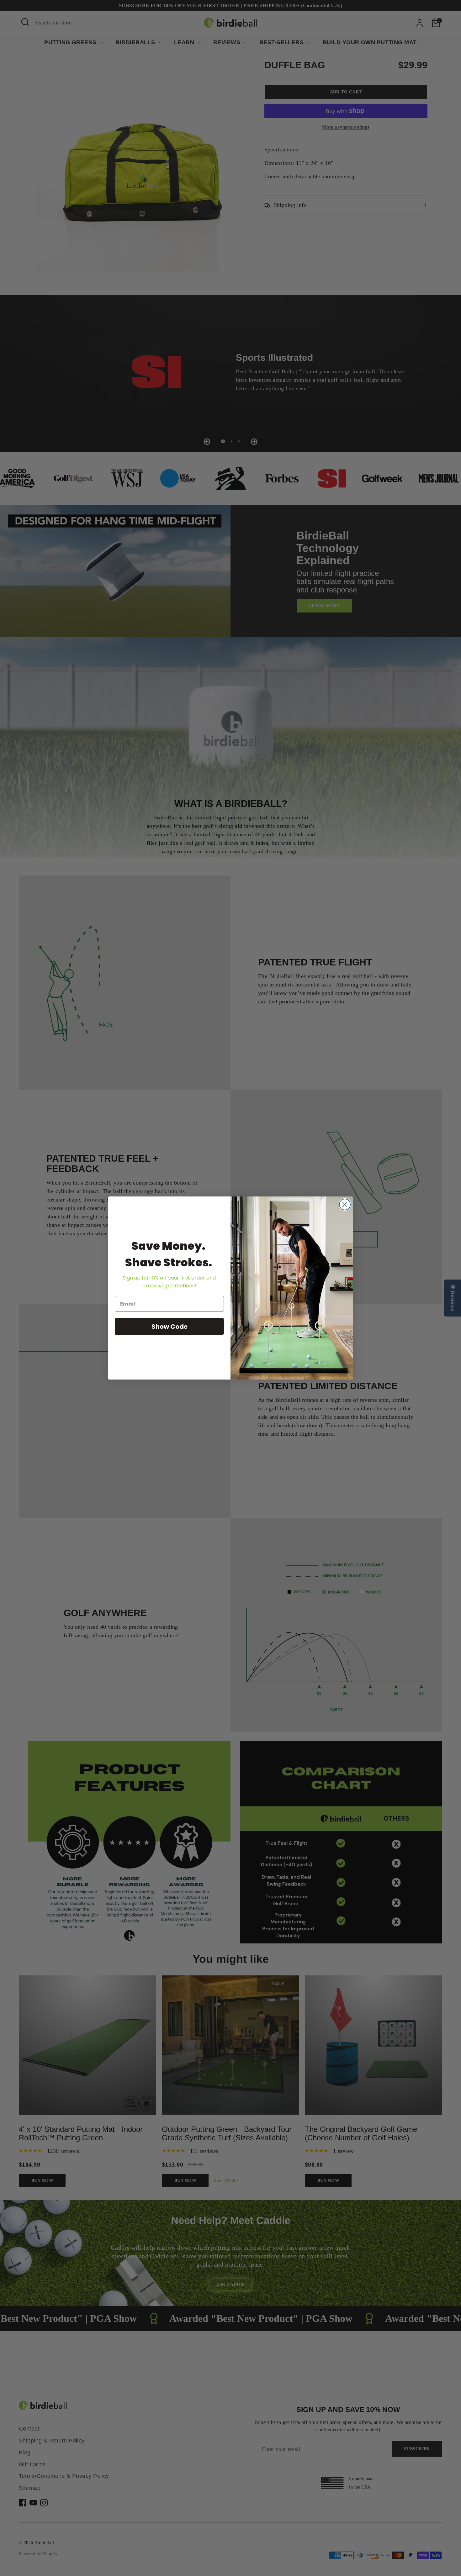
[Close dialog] (345, 1204)
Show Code (170, 1327)
